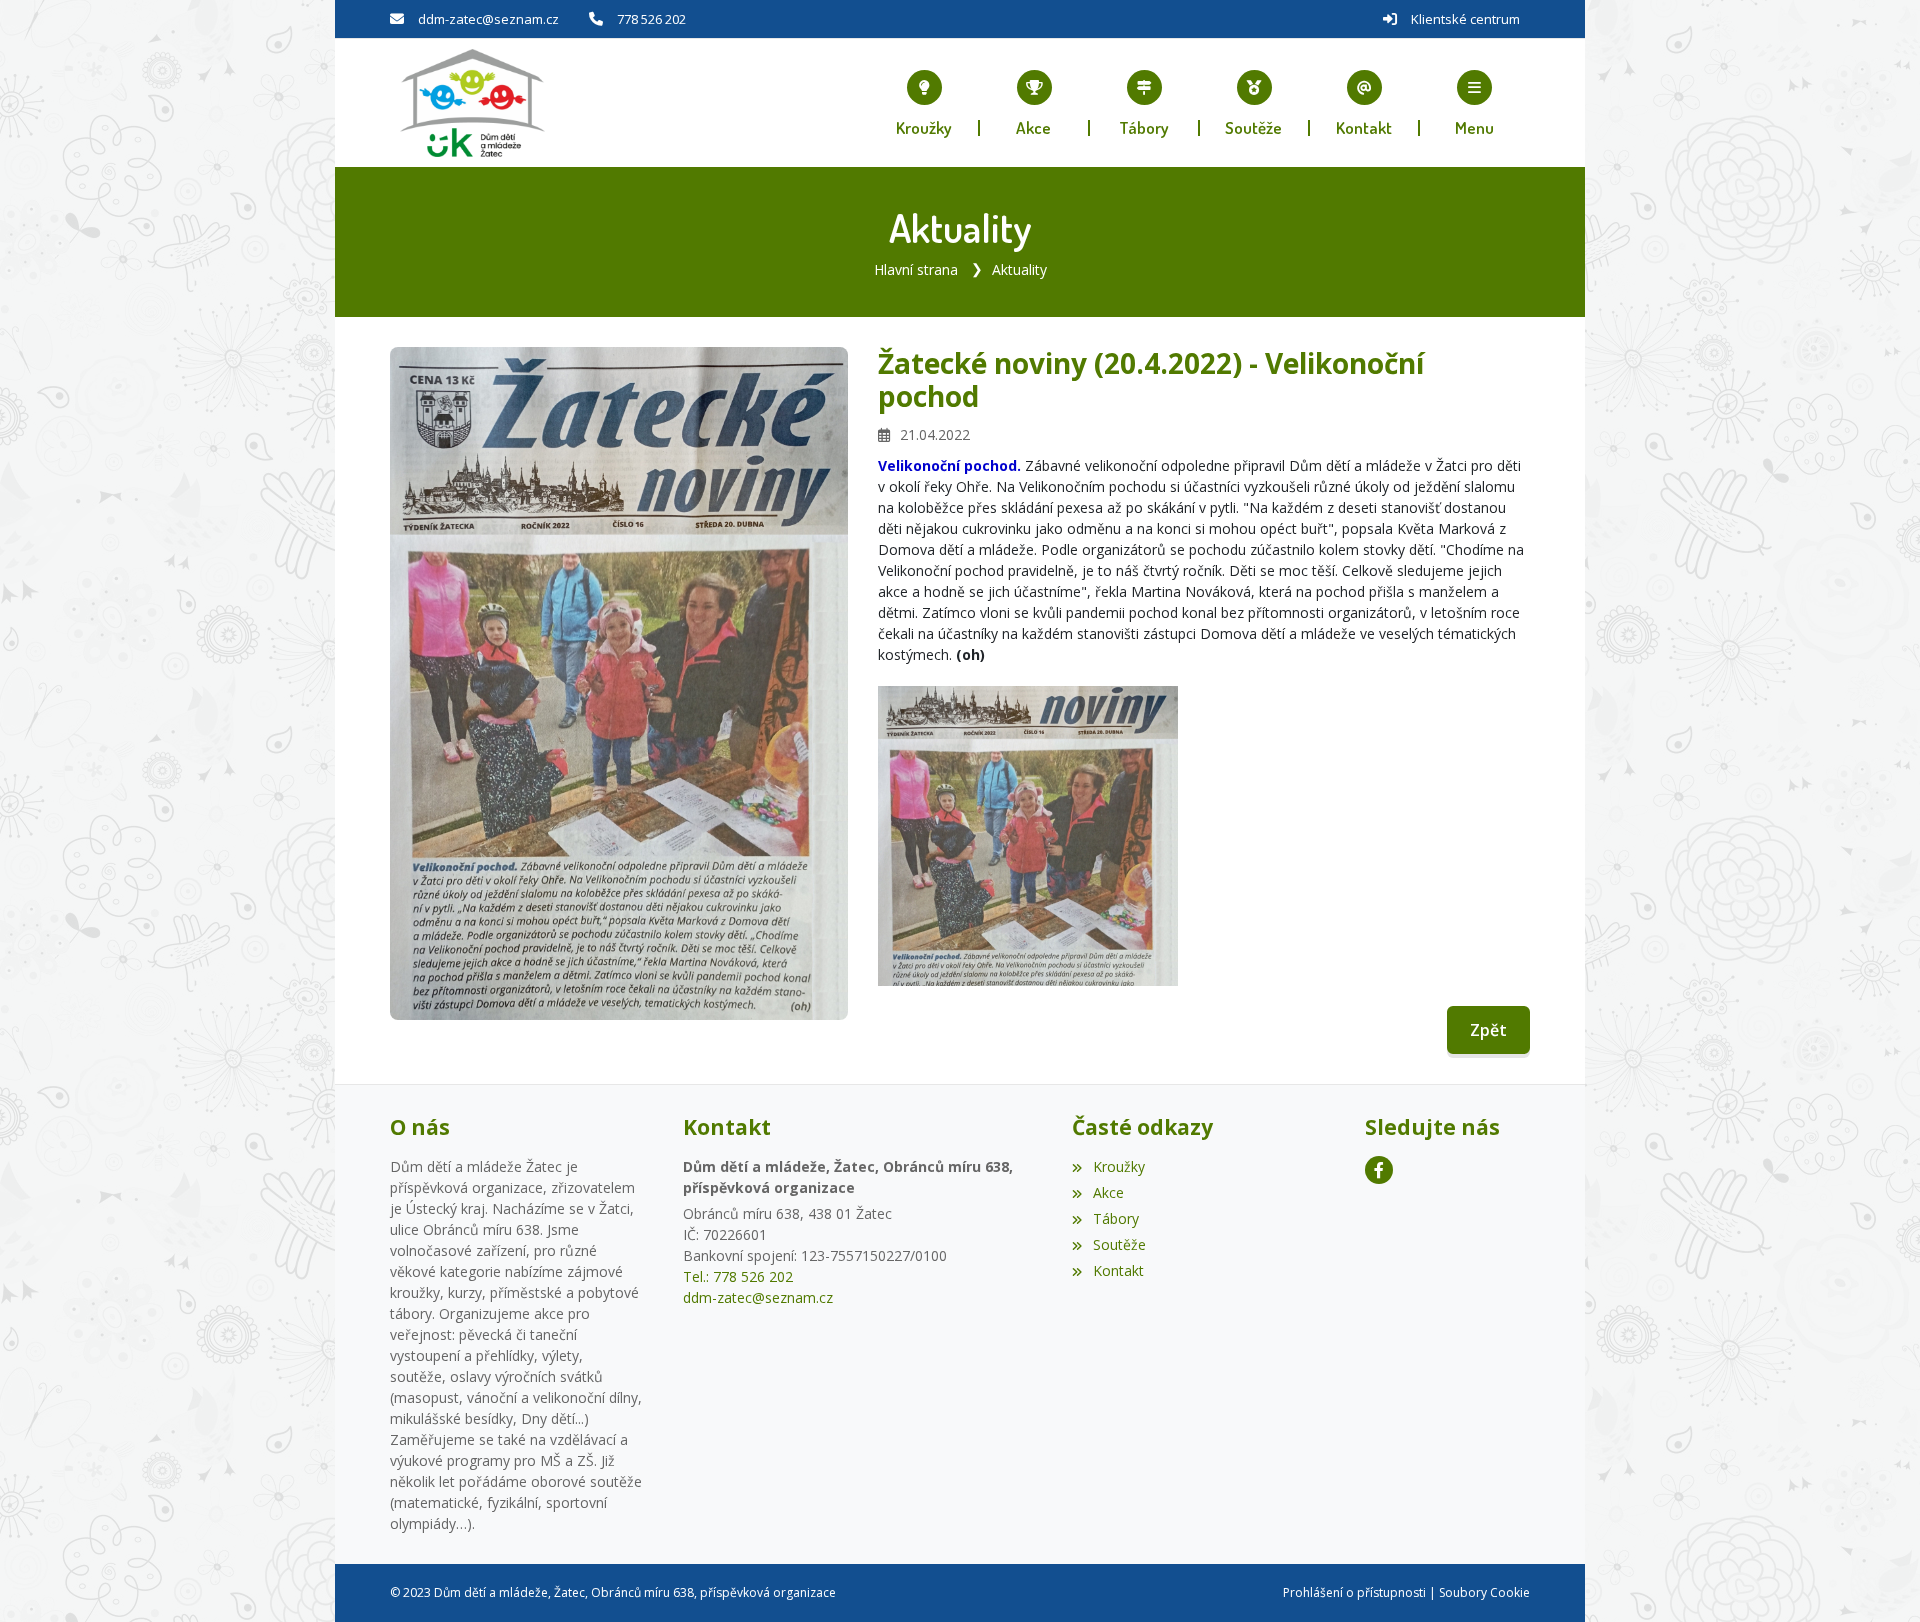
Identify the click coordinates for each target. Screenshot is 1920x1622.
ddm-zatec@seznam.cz (488, 19)
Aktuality (1019, 269)
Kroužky (1118, 1166)
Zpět (1488, 1030)
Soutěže (1119, 1244)
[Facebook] (1379, 1170)
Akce (1108, 1192)
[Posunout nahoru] (1875, 1577)
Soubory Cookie (1484, 1592)
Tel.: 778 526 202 (738, 1276)
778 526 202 (651, 19)
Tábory (1115, 1218)
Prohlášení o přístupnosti (1354, 1592)
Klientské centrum (1465, 19)
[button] (1475, 103)
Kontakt (1118, 1270)
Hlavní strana (916, 269)
